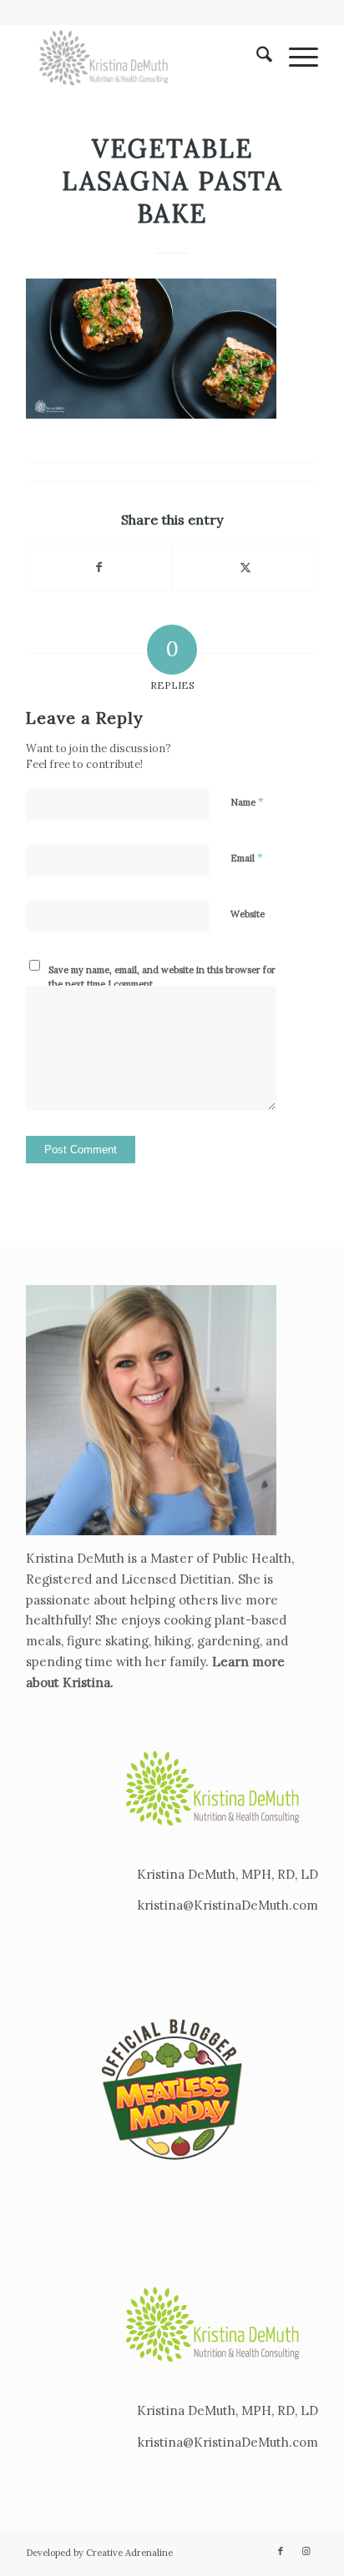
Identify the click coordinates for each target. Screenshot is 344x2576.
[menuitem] (256, 58)
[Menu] (295, 58)
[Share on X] (245, 567)
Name (247, 802)
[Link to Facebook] (281, 2551)
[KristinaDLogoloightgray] (143, 58)
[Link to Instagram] (306, 2551)
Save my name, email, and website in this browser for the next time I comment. (162, 977)
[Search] (256, 58)
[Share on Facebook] (99, 567)
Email (247, 858)
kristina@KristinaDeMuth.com (228, 1905)
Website (248, 914)
